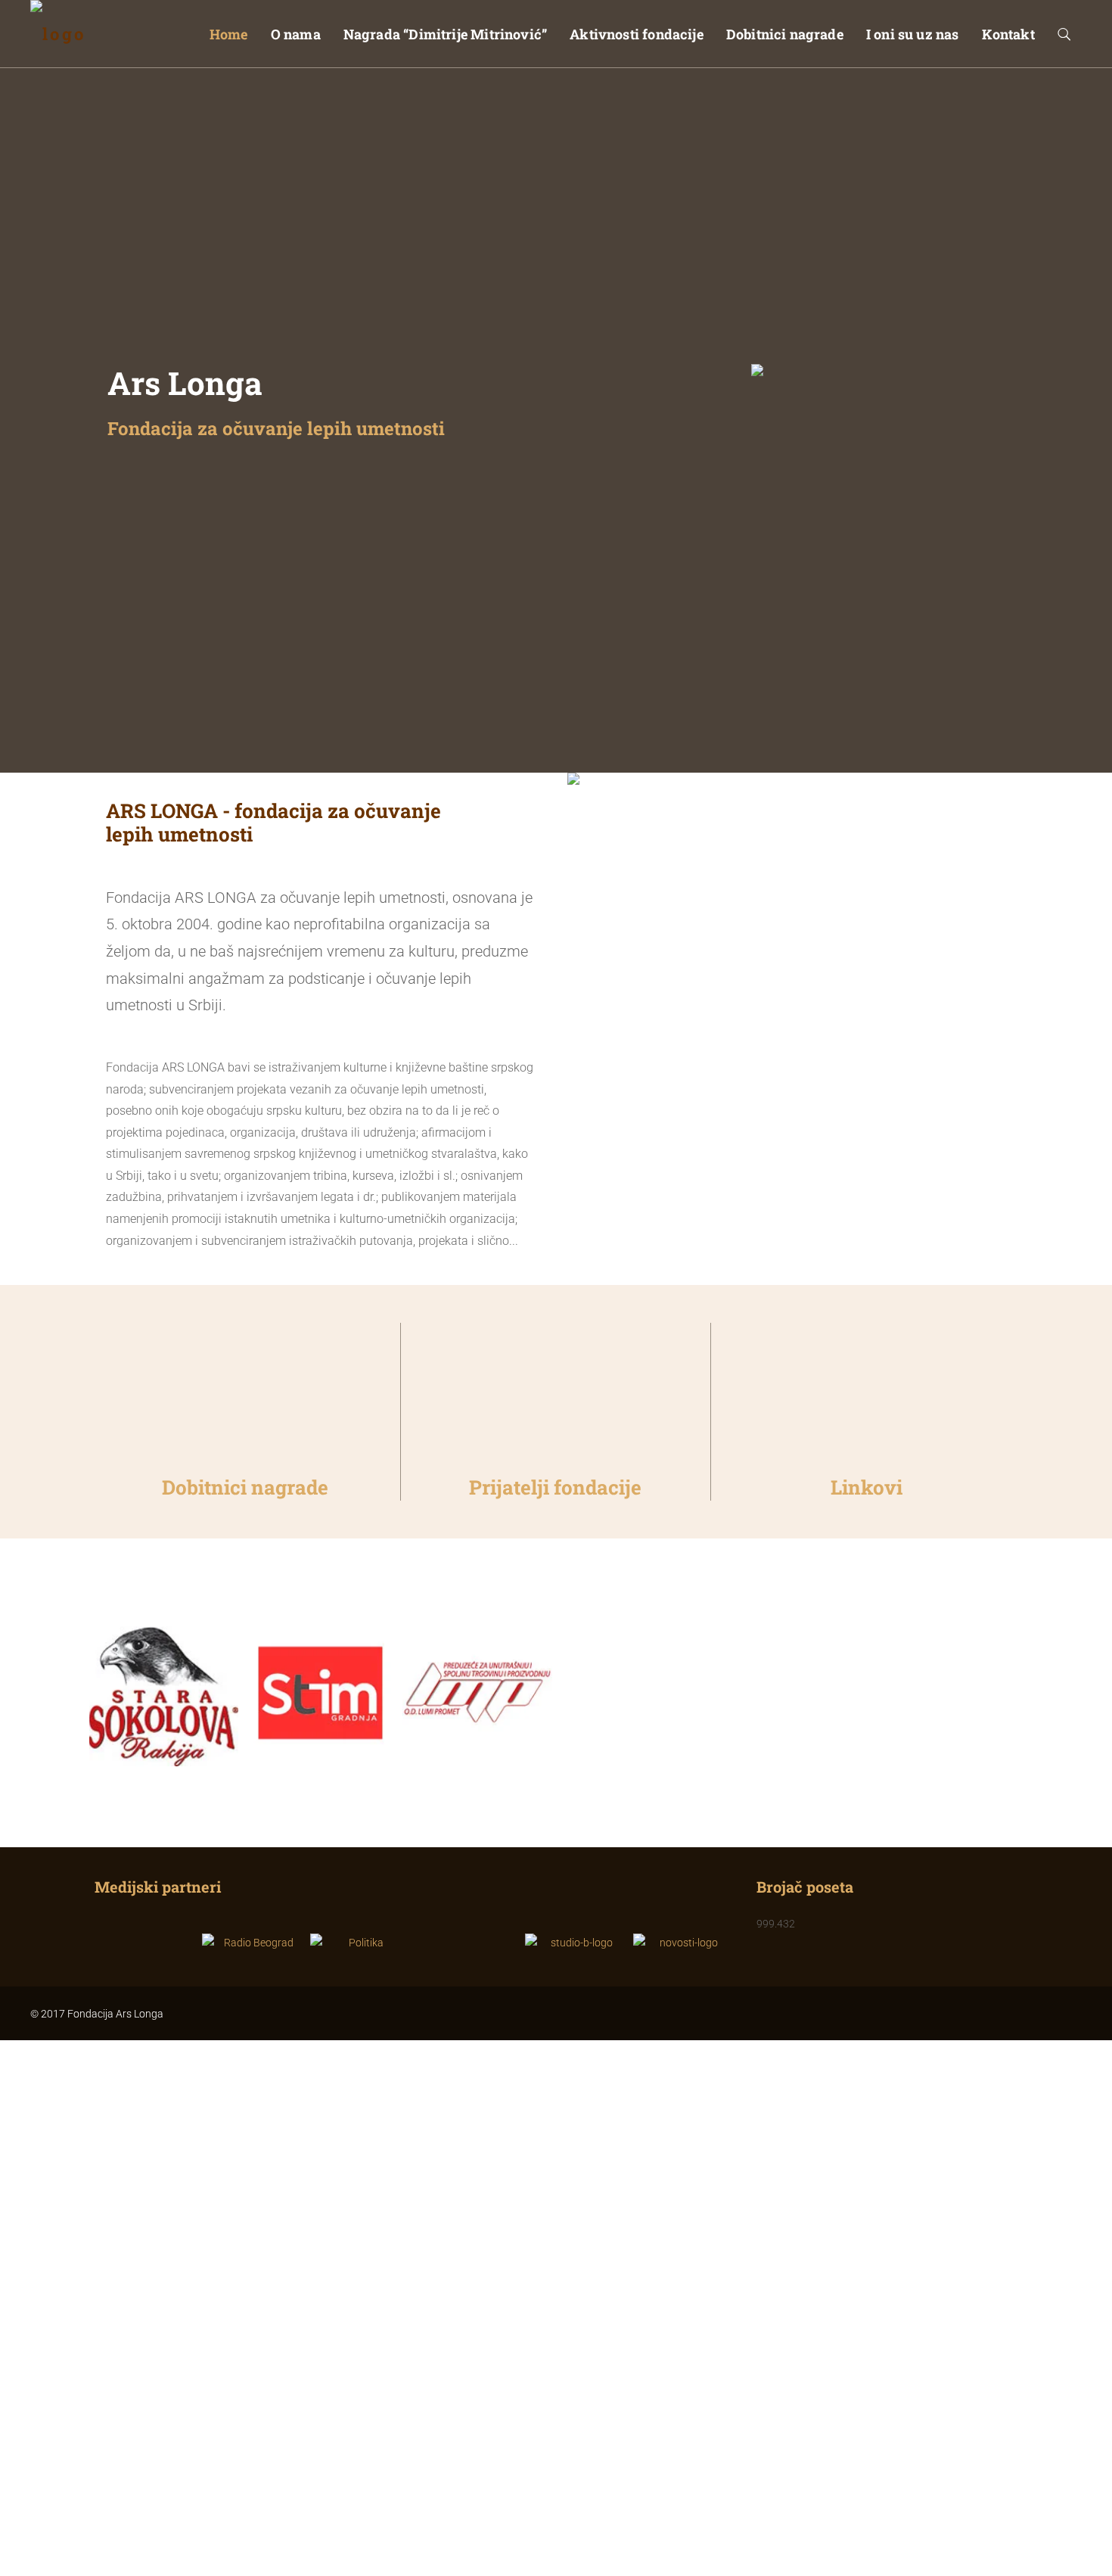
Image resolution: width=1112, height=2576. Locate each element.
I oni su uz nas (913, 34)
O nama (296, 34)
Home (229, 34)
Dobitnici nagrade (785, 34)
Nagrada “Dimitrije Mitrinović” (445, 34)
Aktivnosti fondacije (637, 34)
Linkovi (867, 1487)
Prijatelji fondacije (555, 1487)
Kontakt (1008, 34)
